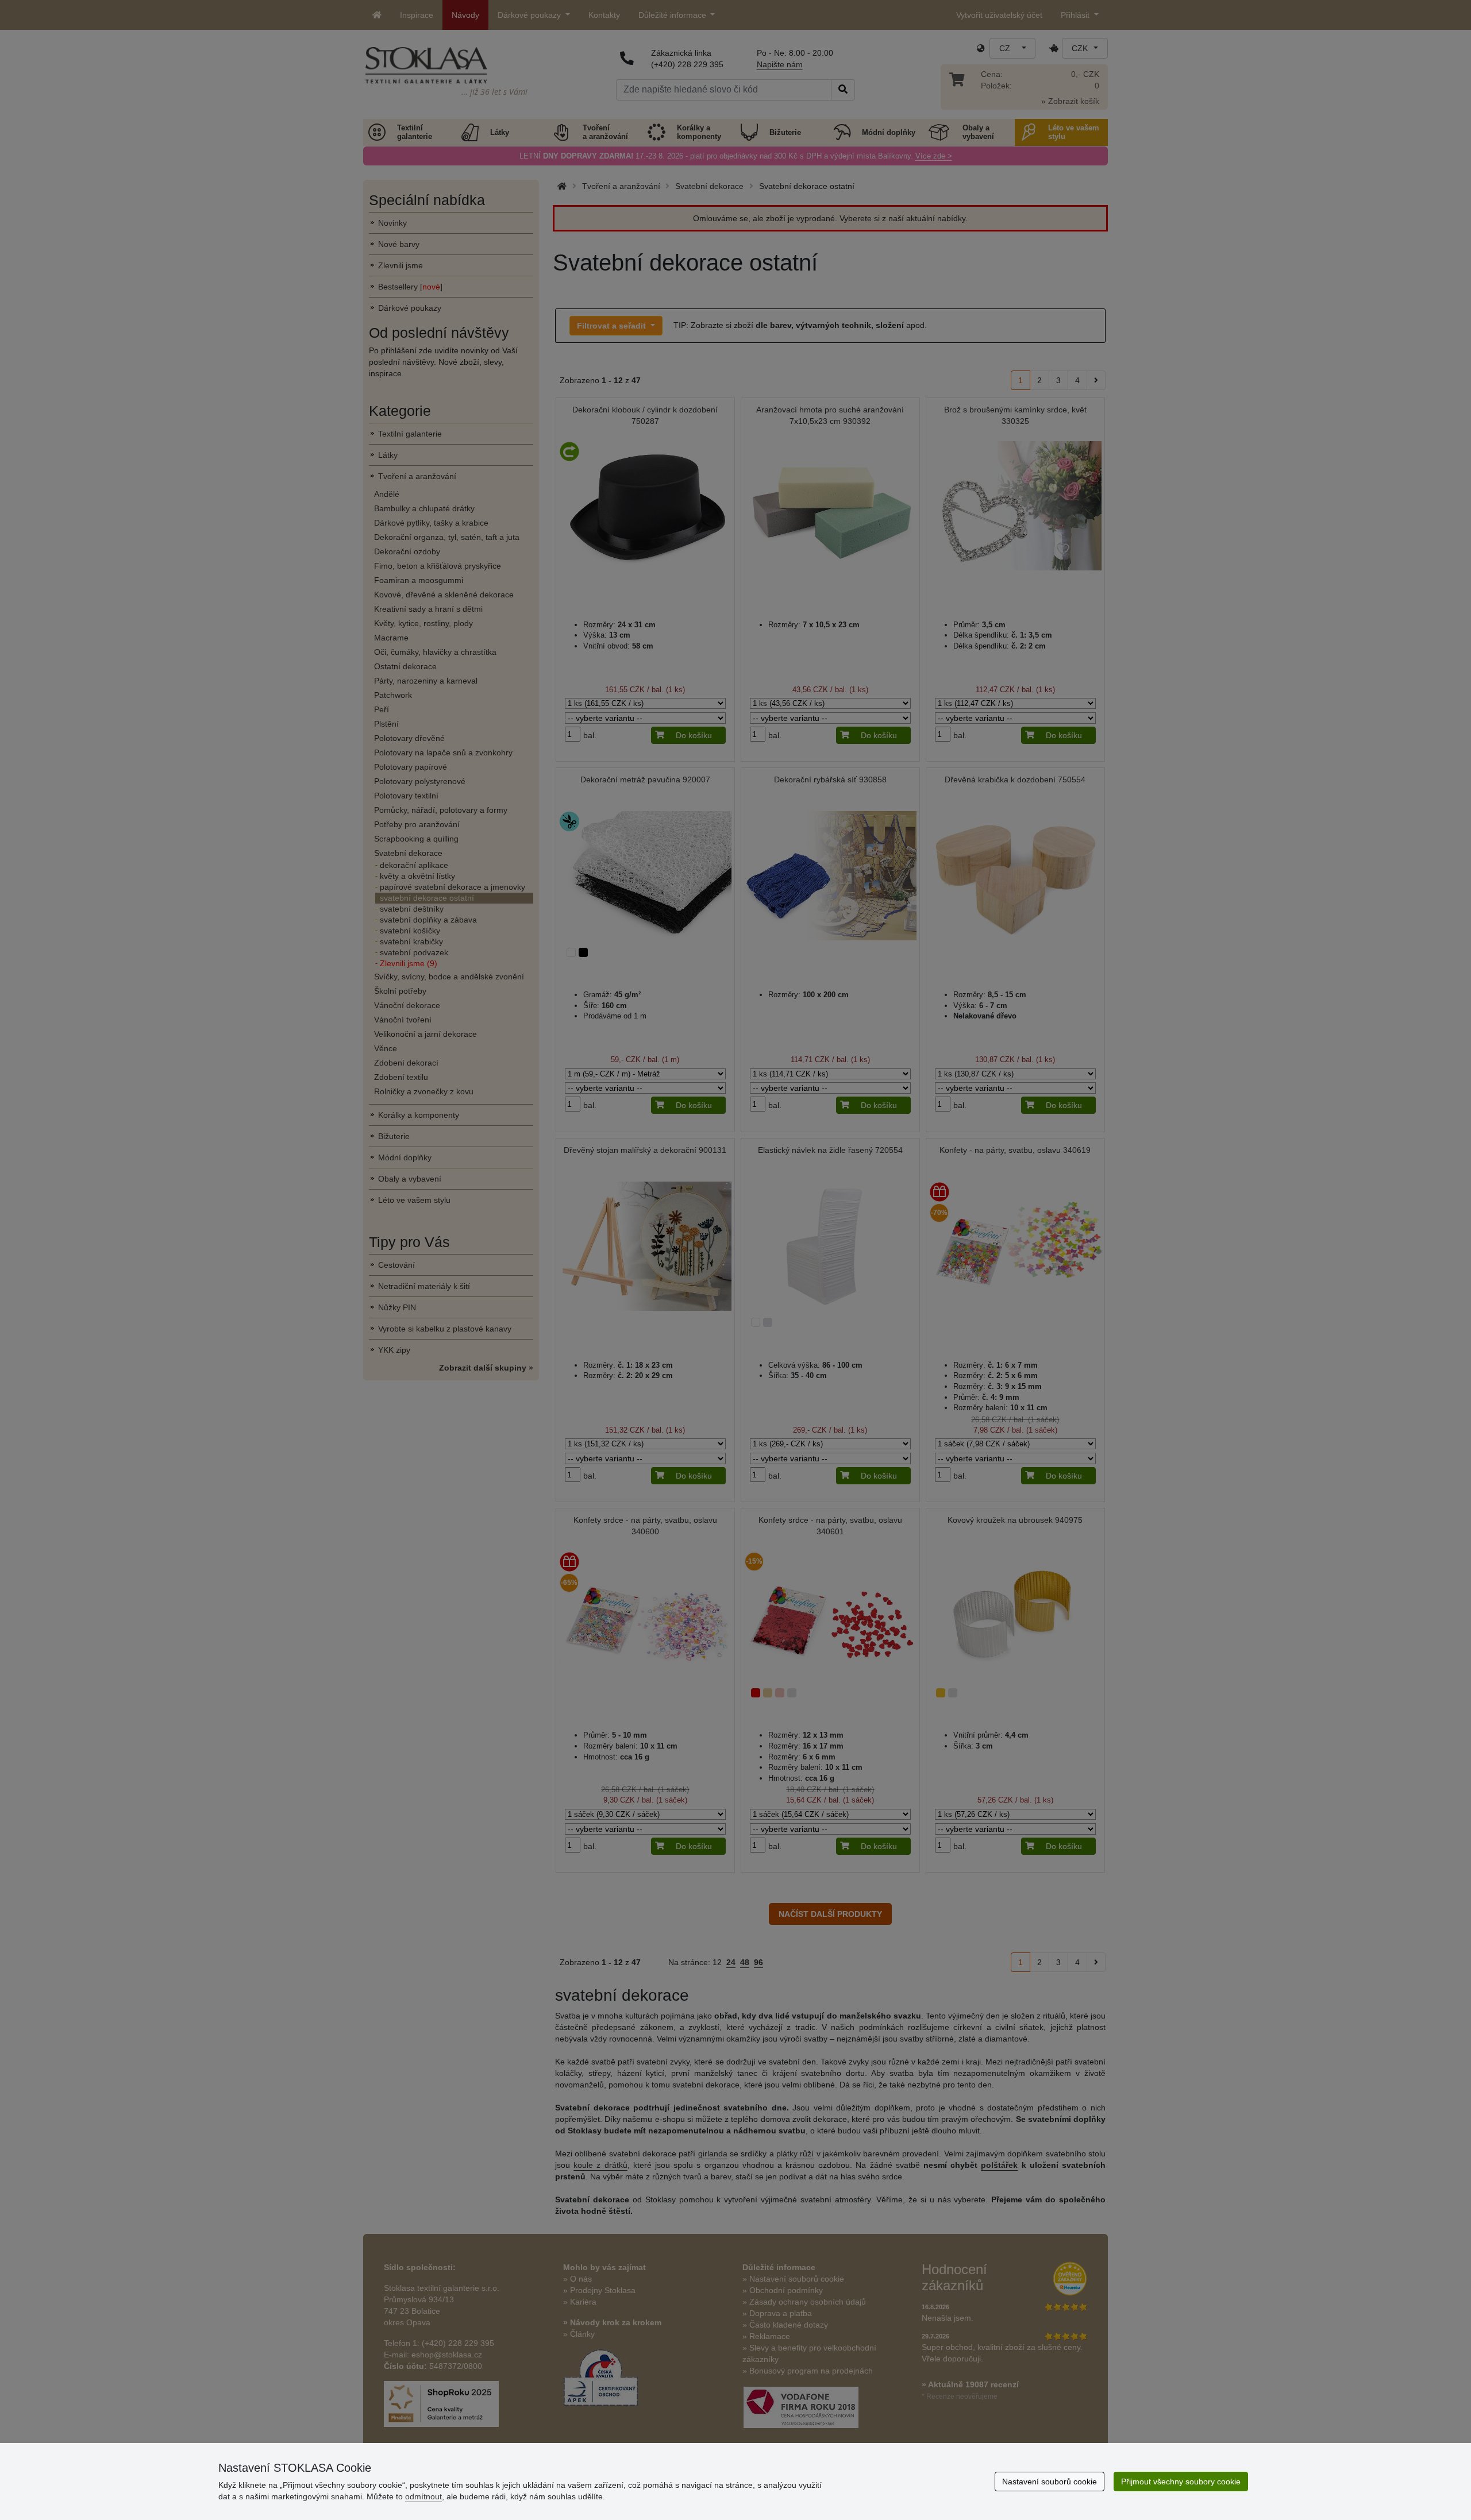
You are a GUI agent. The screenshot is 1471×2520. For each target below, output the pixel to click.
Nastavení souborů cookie (1050, 2482)
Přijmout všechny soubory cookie (1181, 2482)
